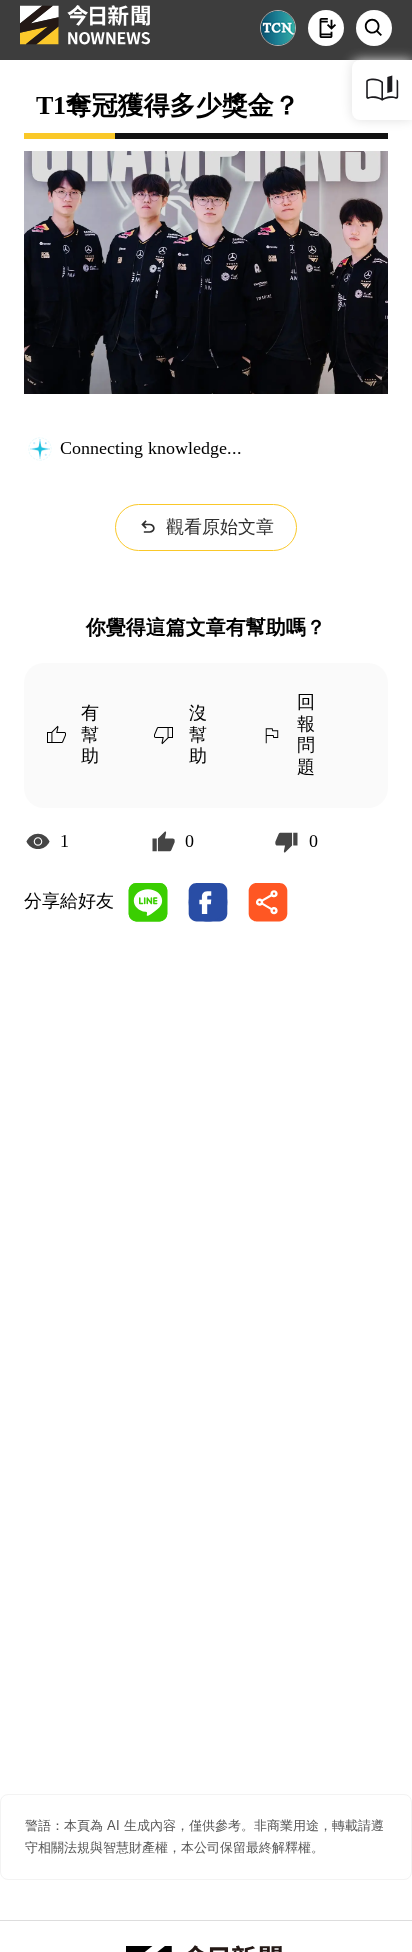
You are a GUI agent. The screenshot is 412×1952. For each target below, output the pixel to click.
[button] (326, 28)
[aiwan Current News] (278, 28)
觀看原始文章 (220, 527)
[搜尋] (374, 28)
